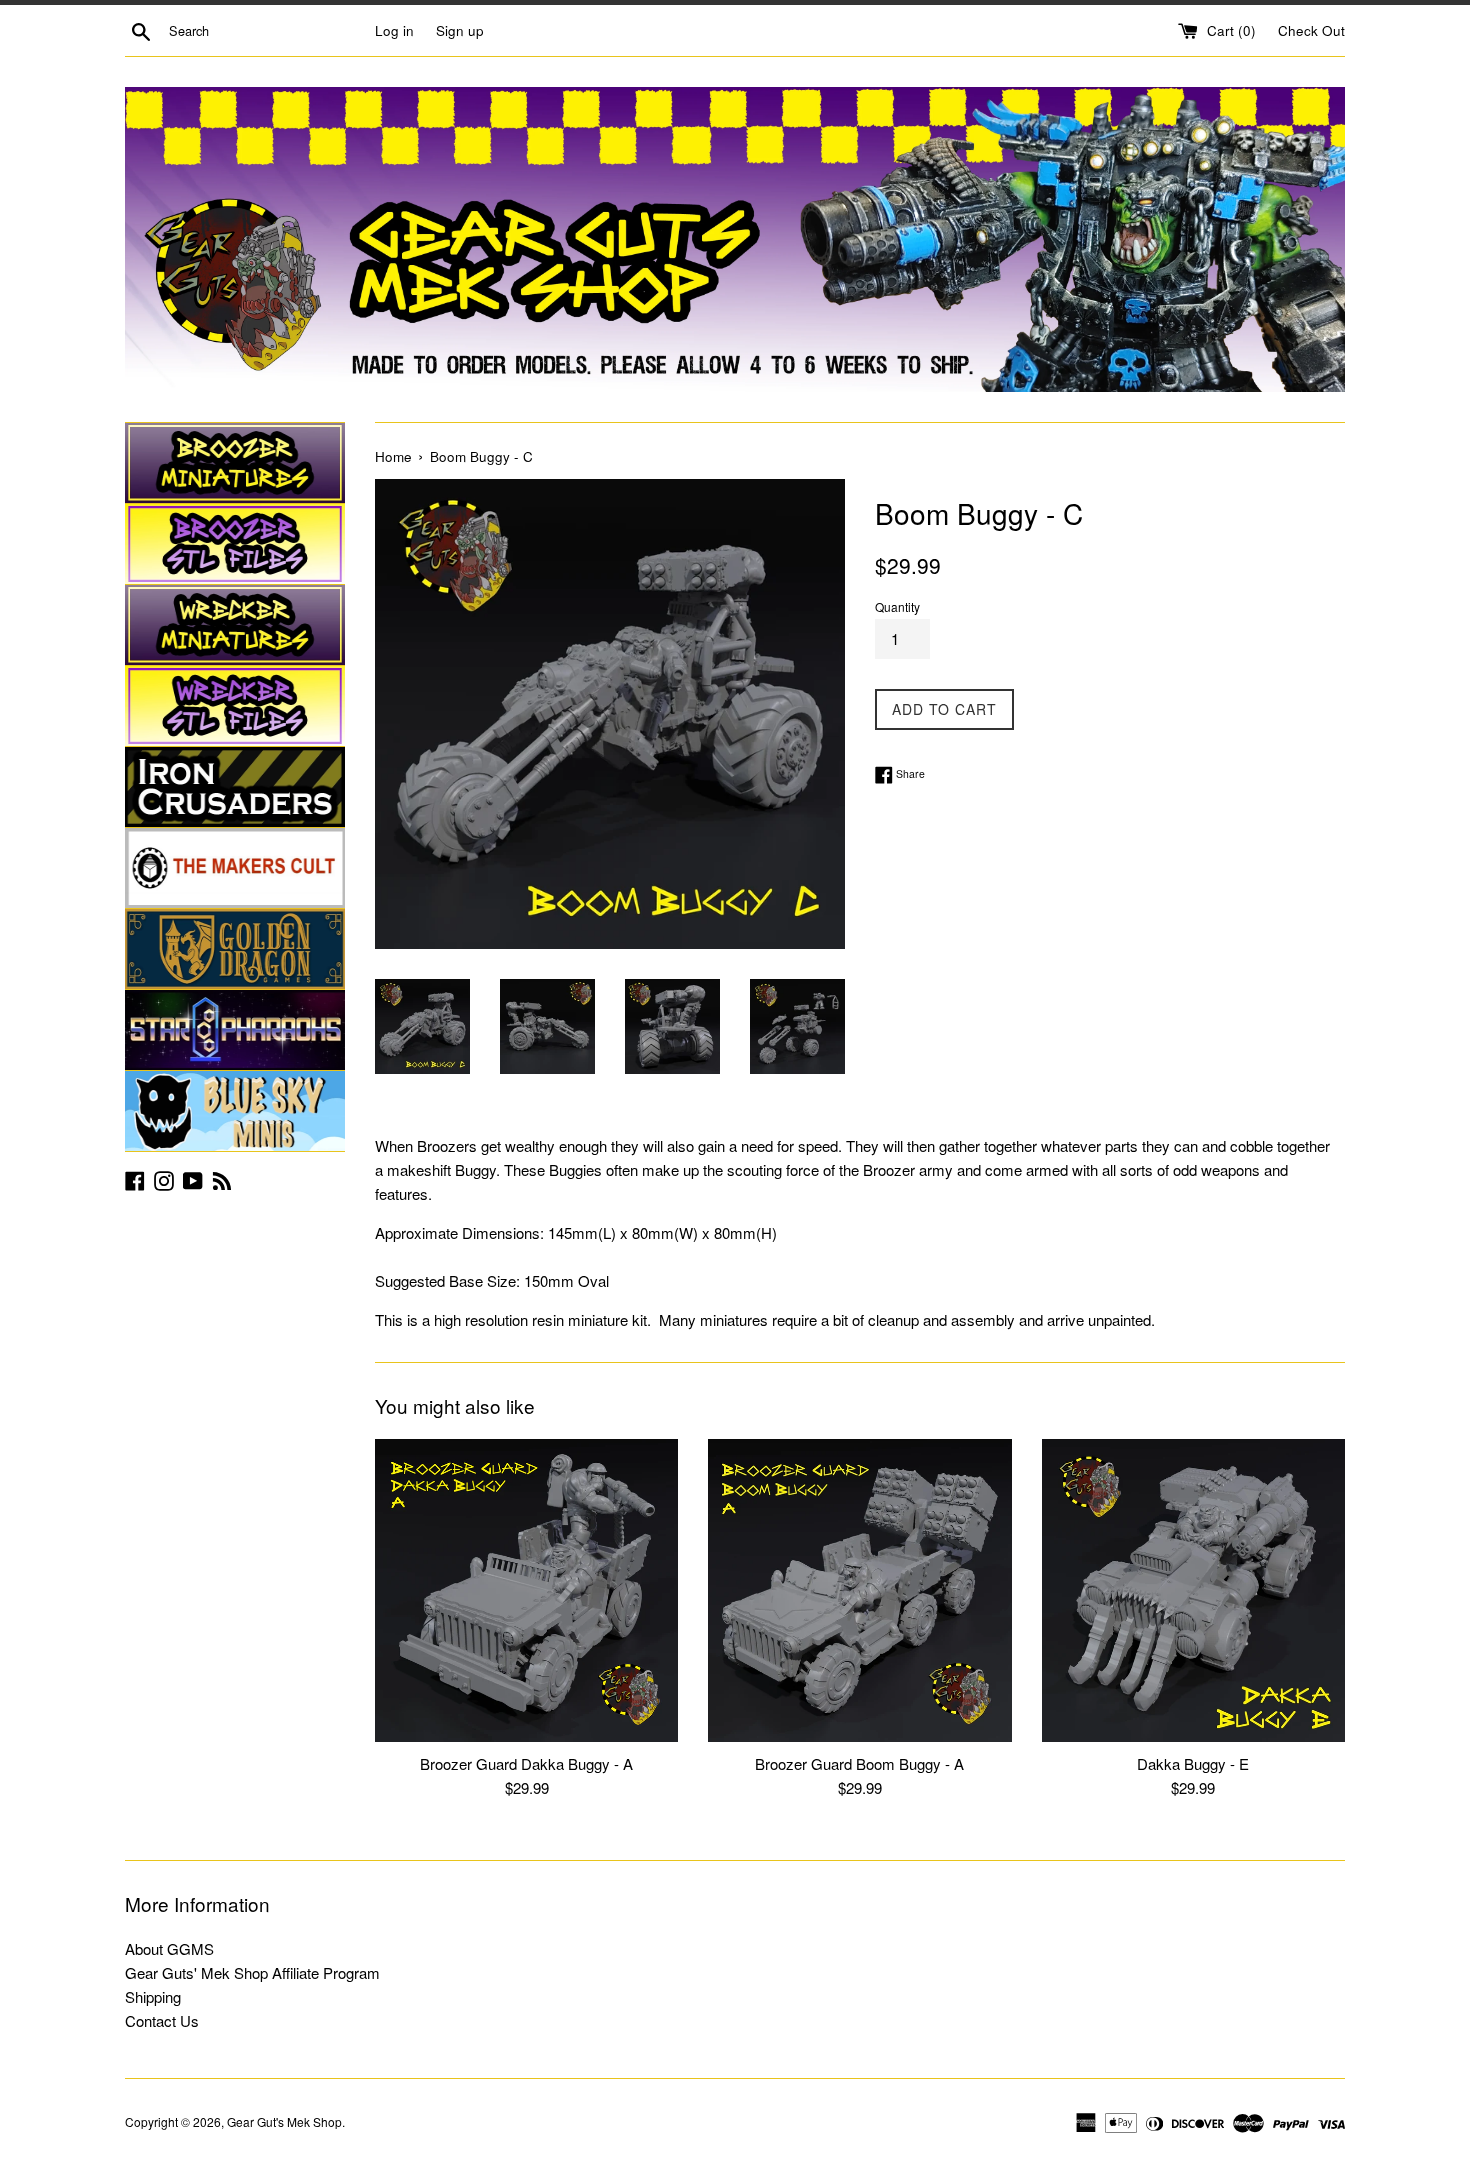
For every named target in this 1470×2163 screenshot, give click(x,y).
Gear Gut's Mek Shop (284, 2121)
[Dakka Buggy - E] (1193, 1590)
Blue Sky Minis (235, 1111)
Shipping (153, 1996)
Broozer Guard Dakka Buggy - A (526, 1763)
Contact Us (162, 2020)
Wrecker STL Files (235, 706)
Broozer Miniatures (235, 463)
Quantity (897, 606)
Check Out (1311, 30)
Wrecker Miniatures (235, 625)
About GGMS (169, 1948)
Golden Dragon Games (235, 949)
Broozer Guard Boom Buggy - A (859, 1763)
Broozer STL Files (235, 544)
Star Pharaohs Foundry (235, 1030)
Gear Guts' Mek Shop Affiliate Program (252, 1972)
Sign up (460, 30)
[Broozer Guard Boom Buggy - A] (859, 1590)
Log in (394, 30)
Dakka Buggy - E (1193, 1763)
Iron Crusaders (235, 787)
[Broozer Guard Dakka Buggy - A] (526, 1590)
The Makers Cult (235, 868)
